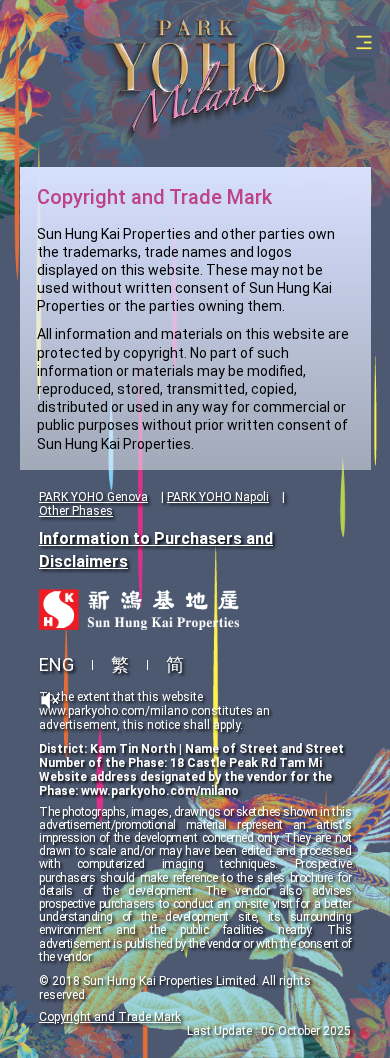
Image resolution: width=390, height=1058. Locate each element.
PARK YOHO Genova (93, 497)
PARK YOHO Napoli (218, 497)
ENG (56, 664)
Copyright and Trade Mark (110, 1017)
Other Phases (76, 511)
